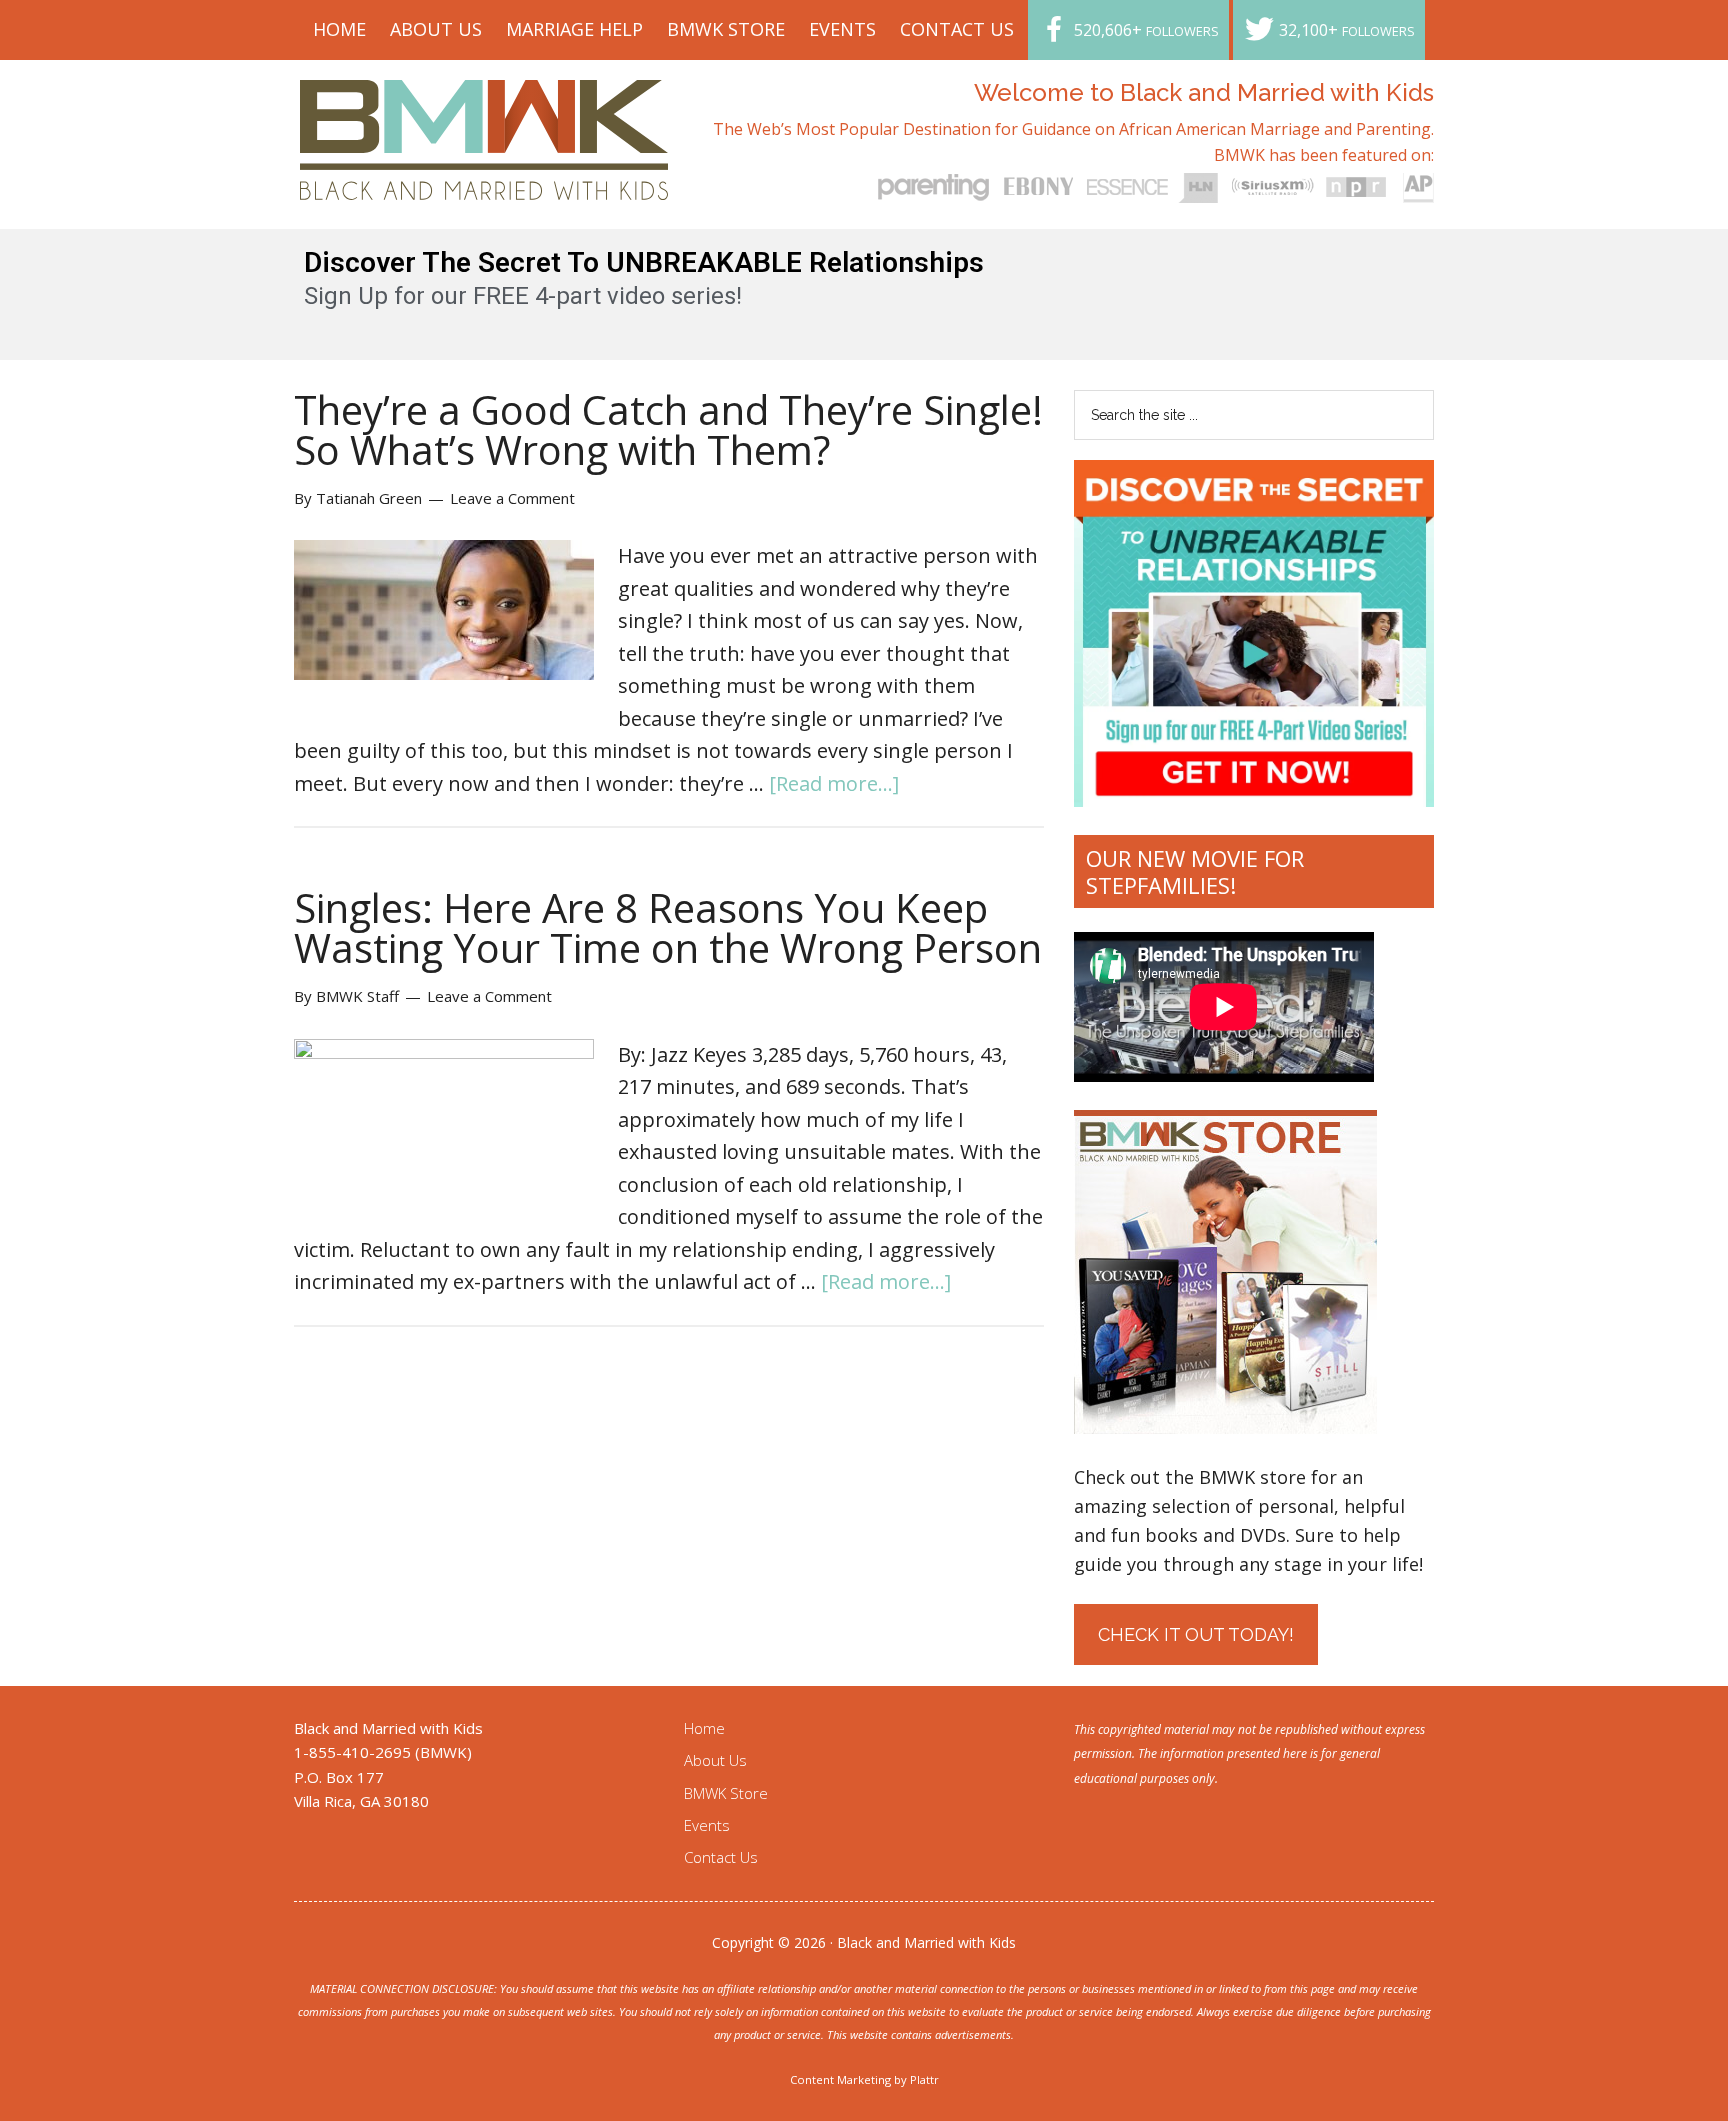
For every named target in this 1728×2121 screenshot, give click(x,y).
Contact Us (721, 1857)
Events (707, 1825)
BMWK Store (726, 1793)
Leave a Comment (512, 498)
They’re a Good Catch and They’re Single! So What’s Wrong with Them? (668, 429)
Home (704, 1728)
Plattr (924, 2079)
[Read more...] (834, 783)
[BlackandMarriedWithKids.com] (484, 181)
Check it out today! (1196, 1634)
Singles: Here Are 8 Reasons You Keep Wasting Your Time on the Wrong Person (668, 927)
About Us (715, 1760)
